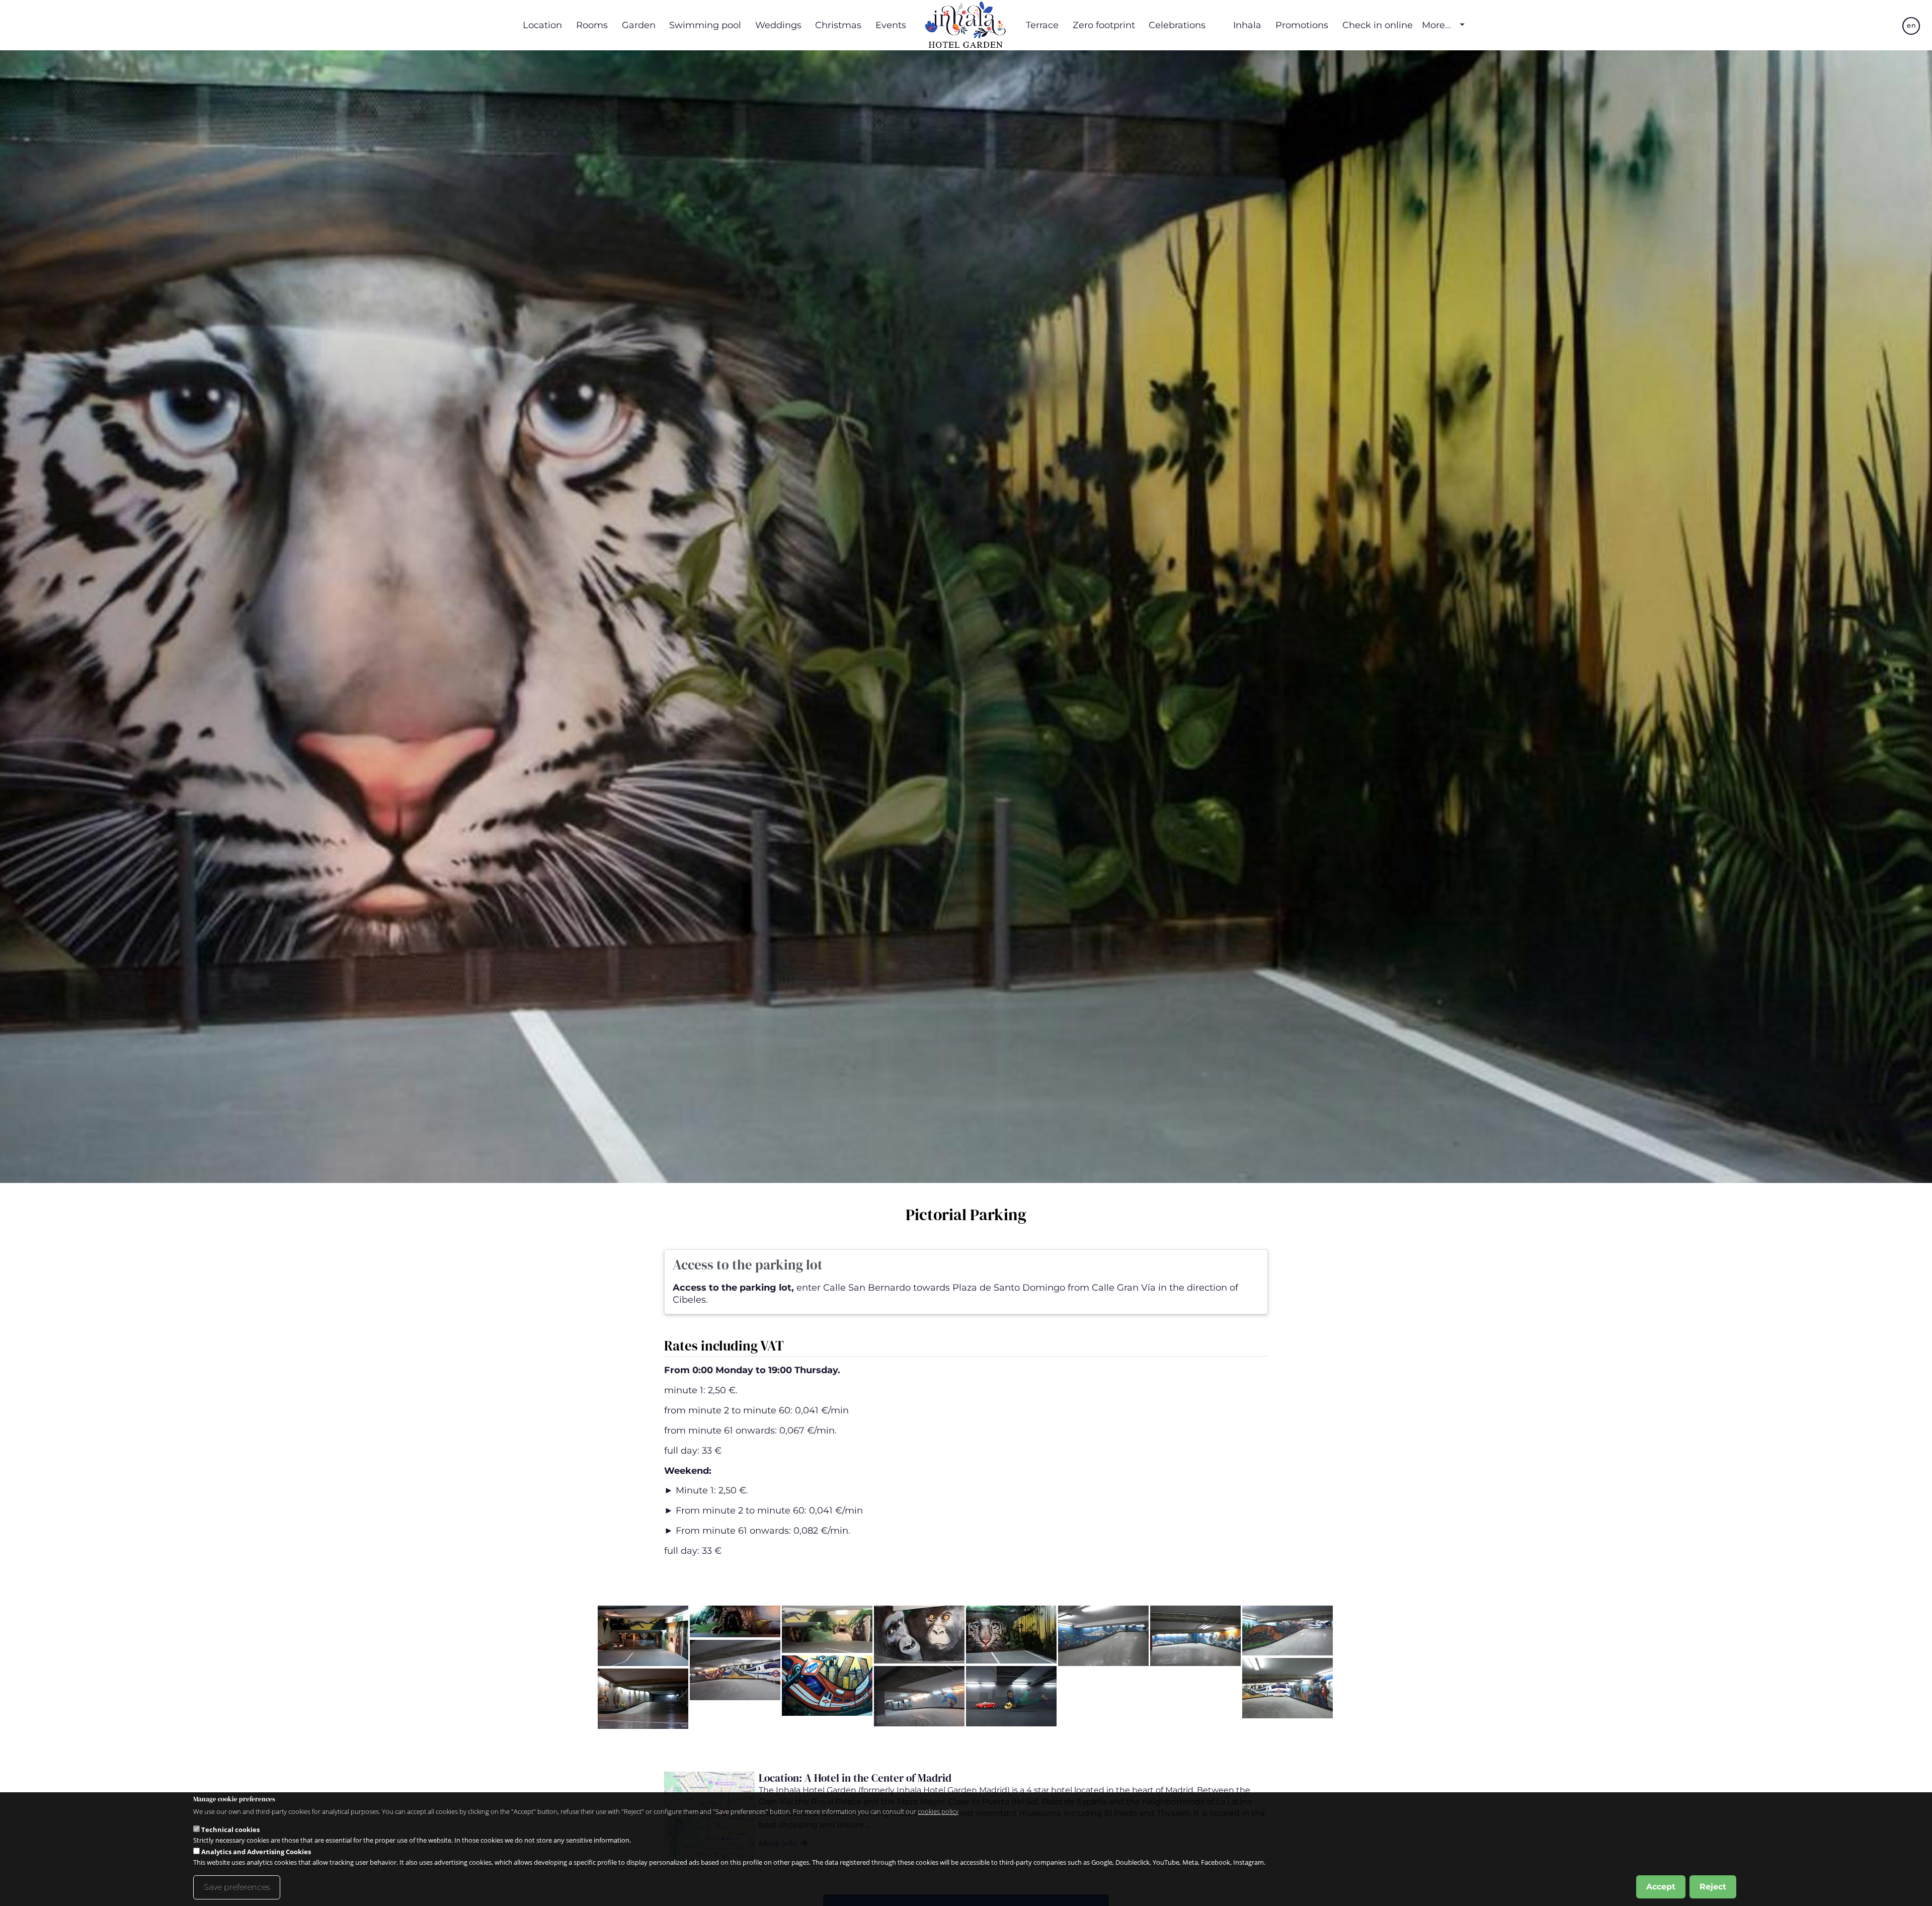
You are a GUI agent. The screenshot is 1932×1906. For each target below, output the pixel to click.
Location (542, 25)
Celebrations (1177, 25)
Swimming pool (705, 25)
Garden (639, 25)
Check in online (1378, 25)
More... (1436, 25)
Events (891, 25)
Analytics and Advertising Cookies (256, 1852)
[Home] (966, 25)
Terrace (1042, 25)
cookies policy (938, 1811)
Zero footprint (1104, 25)
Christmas (838, 25)
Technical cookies (230, 1830)
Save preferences (237, 1887)
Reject (1713, 1887)
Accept (1661, 1887)
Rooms (592, 25)
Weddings (778, 25)
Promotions (1302, 25)
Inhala (1247, 25)
